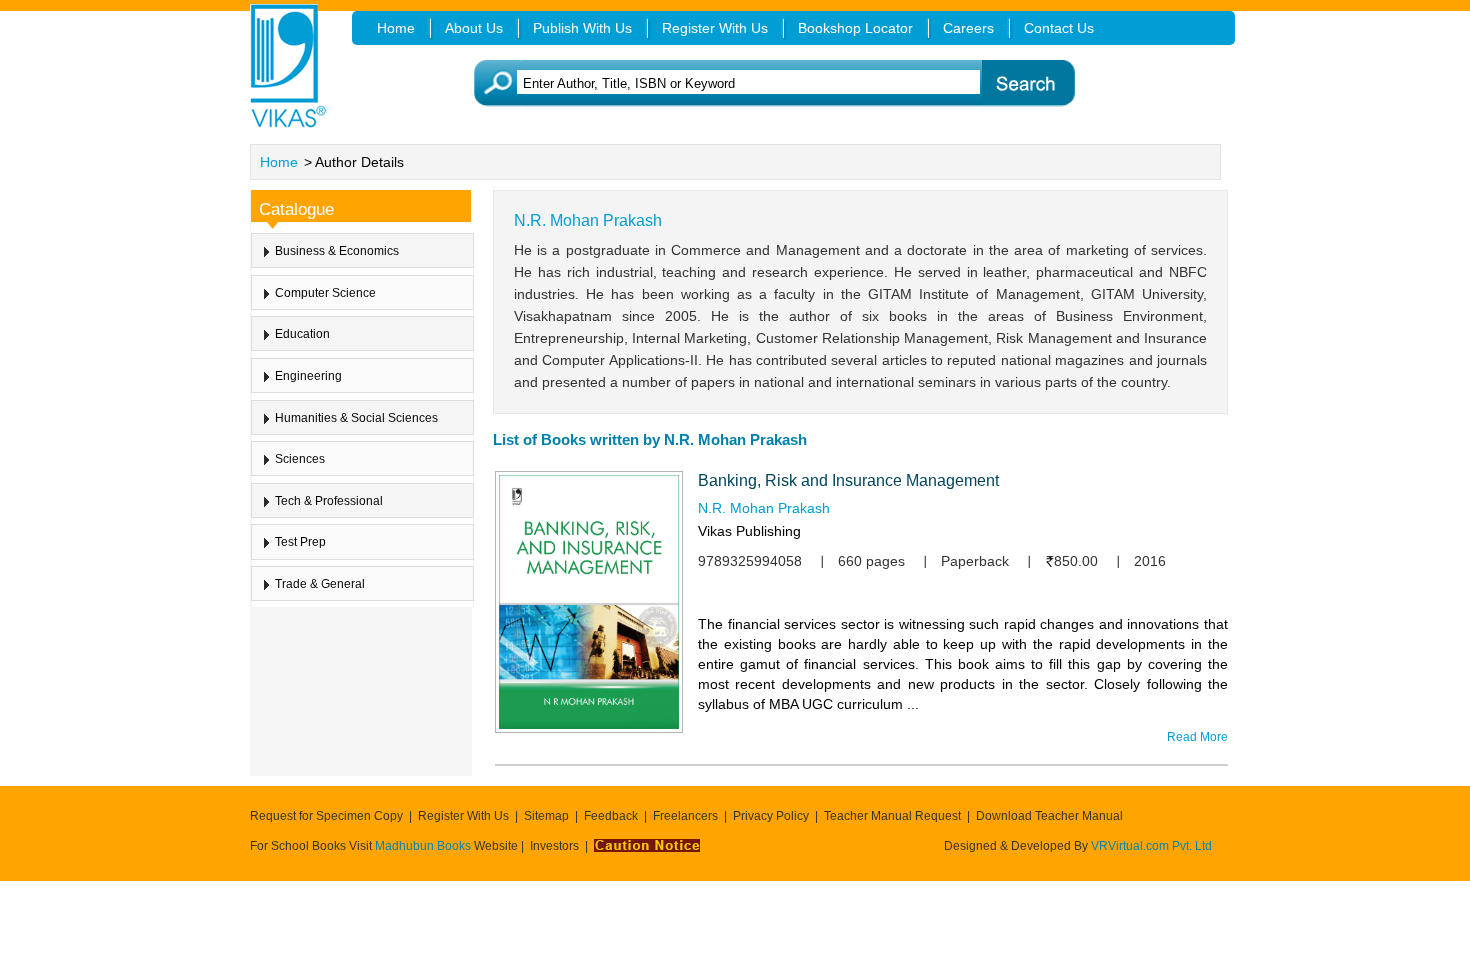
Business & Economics (337, 251)
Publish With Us (582, 28)
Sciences (300, 459)
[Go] (1027, 83)
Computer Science (325, 293)
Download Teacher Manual (1049, 816)
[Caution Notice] (647, 846)
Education (302, 334)
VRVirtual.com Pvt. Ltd (1151, 846)
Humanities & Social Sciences (356, 418)
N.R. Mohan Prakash (764, 508)
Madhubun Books (424, 846)
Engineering (308, 376)
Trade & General (320, 584)
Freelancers (685, 816)
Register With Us (463, 816)
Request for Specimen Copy (326, 816)
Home (279, 162)
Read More (1197, 737)
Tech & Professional (329, 501)
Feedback (611, 816)
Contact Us (1059, 28)
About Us (474, 28)
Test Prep (300, 542)
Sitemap (546, 816)
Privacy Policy (771, 816)
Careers (968, 28)
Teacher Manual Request (892, 816)
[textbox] (765, 83)
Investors (554, 846)
